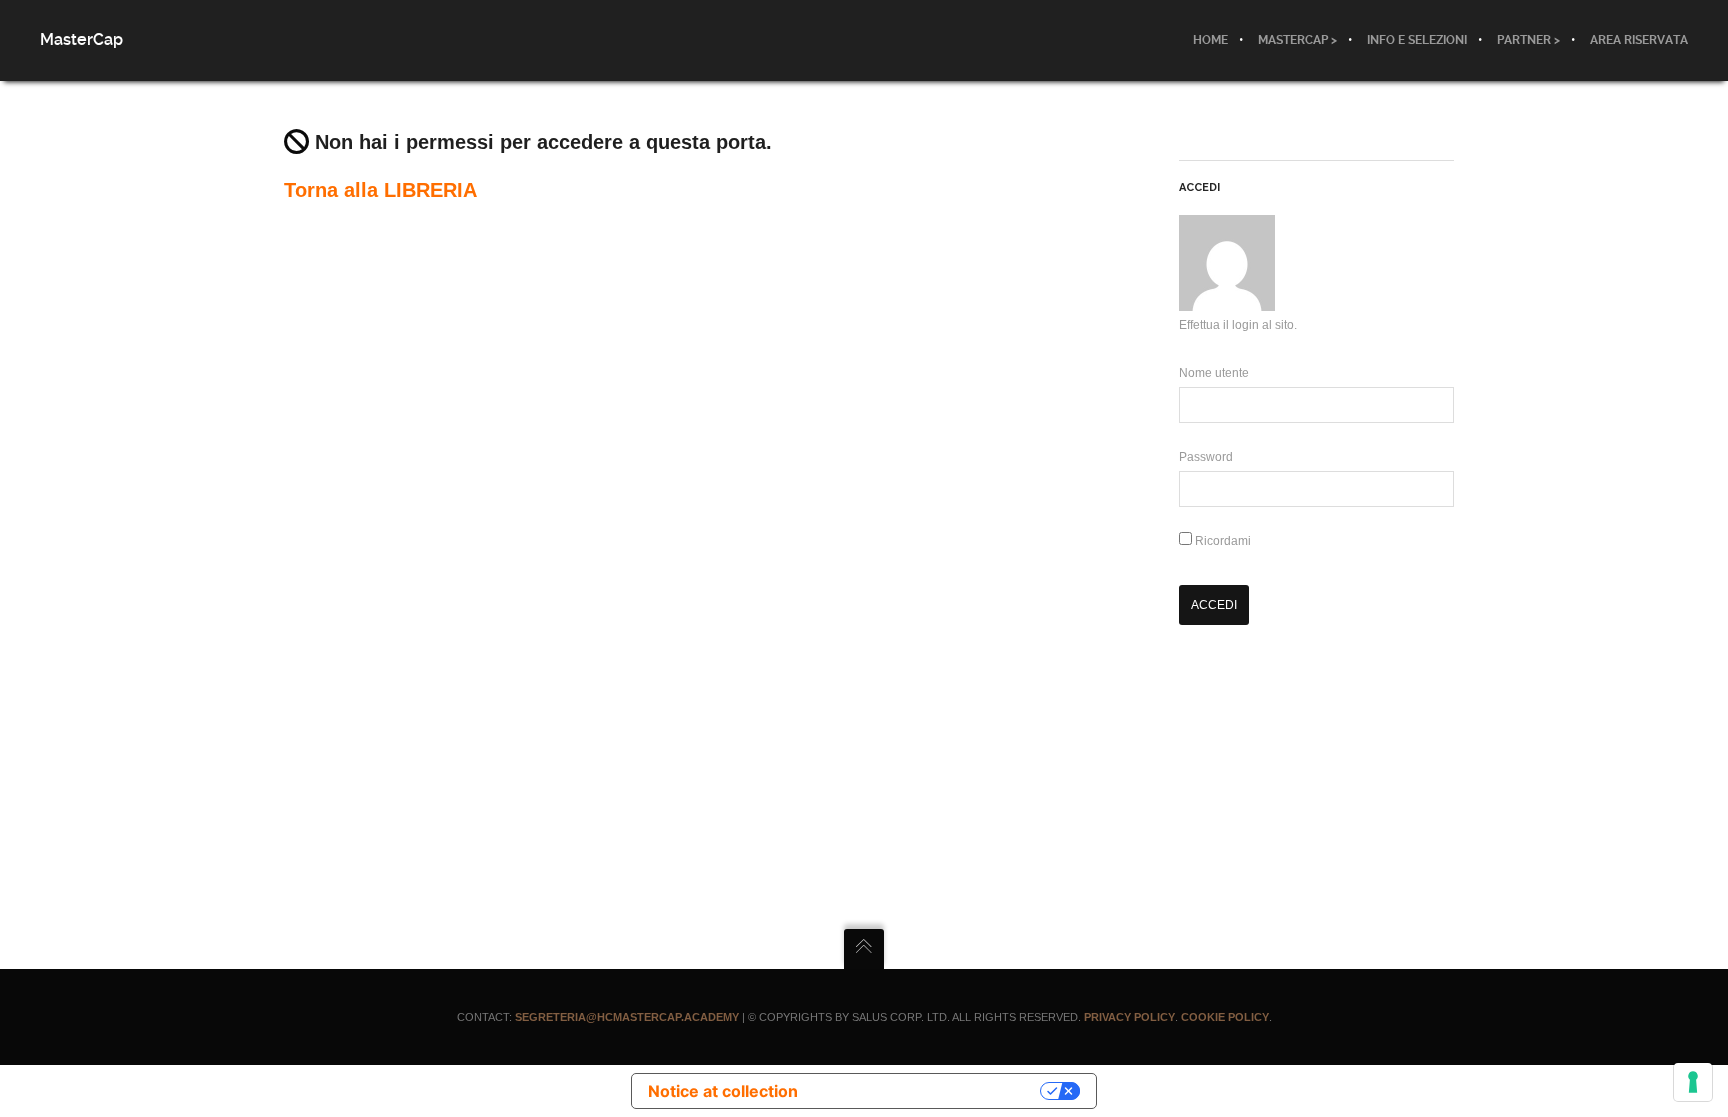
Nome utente (1214, 373)
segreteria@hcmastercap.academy (627, 1017)
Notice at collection (723, 1091)
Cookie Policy (1225, 1017)
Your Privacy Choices (929, 1091)
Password (1206, 457)
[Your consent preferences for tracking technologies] (1693, 1082)
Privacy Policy (1129, 1017)
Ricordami (1221, 541)
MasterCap (81, 39)
